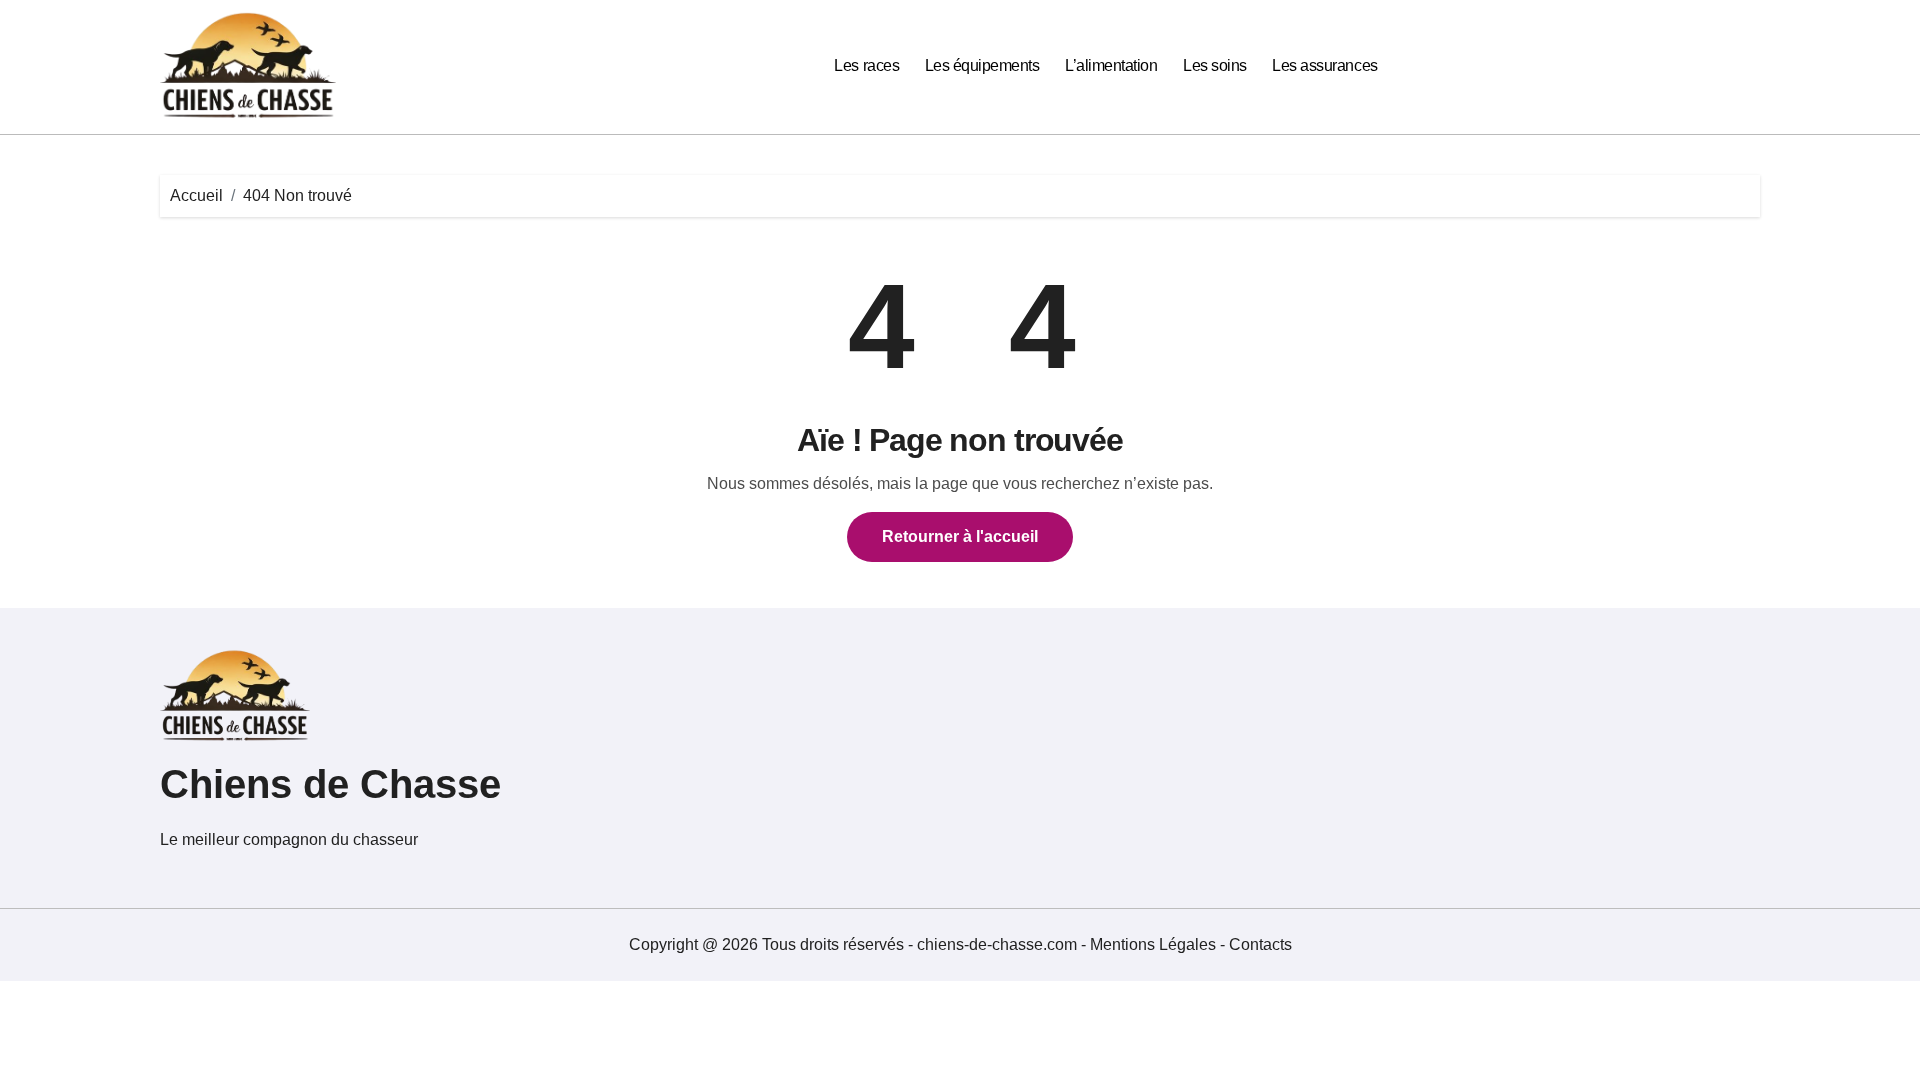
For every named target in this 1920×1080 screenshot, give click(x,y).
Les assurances (1324, 65)
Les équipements (982, 65)
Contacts (1260, 944)
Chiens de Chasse (330, 784)
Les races (866, 65)
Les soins (1215, 65)
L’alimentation (1111, 65)
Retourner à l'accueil (960, 536)
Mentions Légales (1155, 944)
